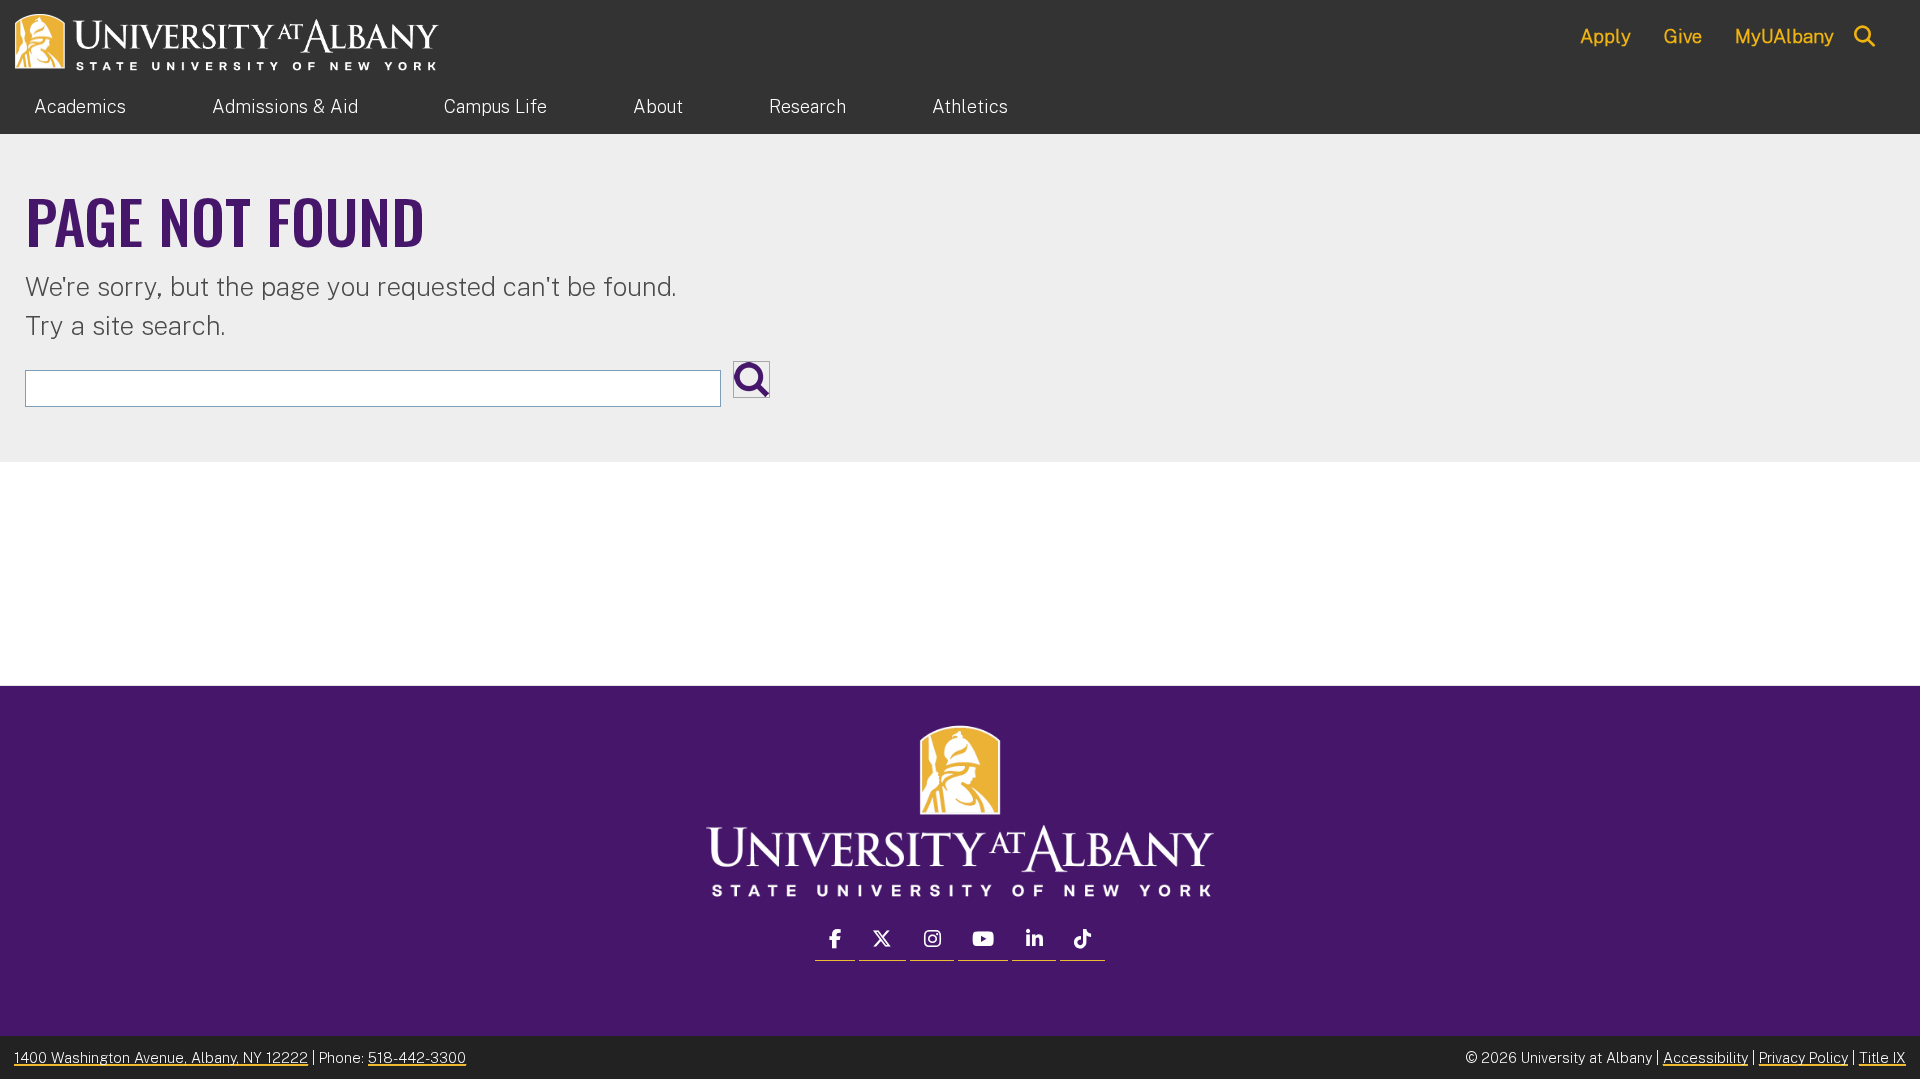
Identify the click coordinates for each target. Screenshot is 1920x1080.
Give (1683, 36)
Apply (1605, 36)
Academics (80, 106)
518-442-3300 (417, 1057)
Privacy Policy (1803, 1057)
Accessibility (1705, 1057)
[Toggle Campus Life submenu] (590, 107)
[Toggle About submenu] (726, 107)
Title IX (1882, 1057)
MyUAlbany (1784, 36)
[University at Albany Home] (228, 39)
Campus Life (495, 106)
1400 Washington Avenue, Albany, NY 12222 (161, 1057)
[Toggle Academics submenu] (169, 107)
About (658, 106)
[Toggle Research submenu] (889, 107)
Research (807, 106)
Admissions (285, 106)
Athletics (970, 106)
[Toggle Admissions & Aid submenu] (401, 107)
